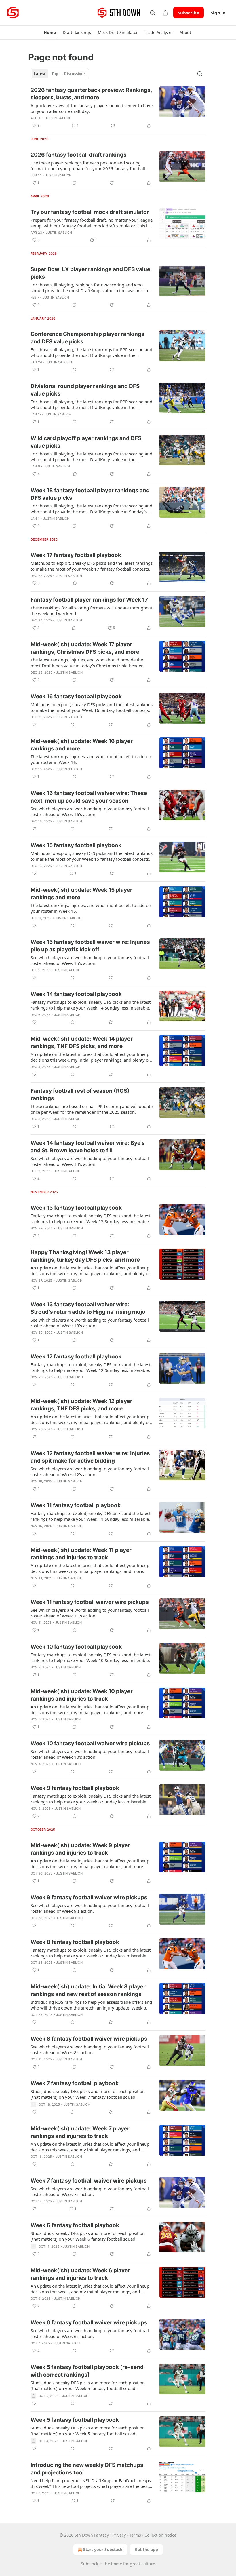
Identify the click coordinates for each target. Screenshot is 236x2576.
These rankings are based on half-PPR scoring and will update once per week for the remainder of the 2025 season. (92, 1109)
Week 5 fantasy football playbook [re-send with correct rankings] (87, 2371)
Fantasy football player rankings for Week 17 (89, 600)
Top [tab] (55, 74)
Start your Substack (103, 2549)
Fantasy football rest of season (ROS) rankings (80, 1095)
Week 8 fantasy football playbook (75, 1942)
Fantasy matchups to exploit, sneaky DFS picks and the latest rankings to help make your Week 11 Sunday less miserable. (91, 1516)
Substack (90, 2564)
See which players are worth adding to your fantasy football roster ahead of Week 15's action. (90, 960)
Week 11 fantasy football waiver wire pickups (90, 1602)
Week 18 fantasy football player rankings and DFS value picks (90, 494)
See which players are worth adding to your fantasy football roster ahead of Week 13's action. (90, 1323)
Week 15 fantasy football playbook (76, 845)
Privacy (119, 2535)
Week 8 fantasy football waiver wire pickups (89, 2039)
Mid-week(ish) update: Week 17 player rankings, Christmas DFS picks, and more (85, 648)
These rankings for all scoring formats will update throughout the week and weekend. (92, 611)
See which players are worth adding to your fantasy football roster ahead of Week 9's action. (90, 1908)
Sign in (218, 13)
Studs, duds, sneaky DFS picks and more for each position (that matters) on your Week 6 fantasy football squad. (88, 2236)
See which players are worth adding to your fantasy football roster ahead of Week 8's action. (90, 2050)
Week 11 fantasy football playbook (76, 1505)
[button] (50, 33)
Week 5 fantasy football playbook (75, 2420)
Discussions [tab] (75, 74)
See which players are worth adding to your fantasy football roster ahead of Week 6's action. (90, 2333)
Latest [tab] (40, 74)
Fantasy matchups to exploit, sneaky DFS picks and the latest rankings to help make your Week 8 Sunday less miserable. (91, 1799)
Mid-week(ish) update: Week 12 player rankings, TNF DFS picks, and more (81, 1405)
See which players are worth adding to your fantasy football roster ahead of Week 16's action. (90, 811)
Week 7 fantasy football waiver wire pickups (89, 2181)
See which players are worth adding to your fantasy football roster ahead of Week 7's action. (90, 2191)
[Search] (153, 13)
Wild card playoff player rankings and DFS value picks (86, 442)
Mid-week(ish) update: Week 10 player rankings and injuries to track (82, 1695)
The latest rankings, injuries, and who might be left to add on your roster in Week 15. (91, 908)
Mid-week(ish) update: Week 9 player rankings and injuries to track (80, 1849)
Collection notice (160, 2535)
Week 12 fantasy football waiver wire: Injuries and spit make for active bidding (90, 1457)
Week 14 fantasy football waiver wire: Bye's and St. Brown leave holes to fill (88, 1147)
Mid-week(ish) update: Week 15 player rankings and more (81, 894)
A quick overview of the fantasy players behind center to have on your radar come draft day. (92, 108)
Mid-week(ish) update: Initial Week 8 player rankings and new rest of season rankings (88, 1990)
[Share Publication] (165, 13)
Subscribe (189, 13)
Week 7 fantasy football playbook (75, 2083)
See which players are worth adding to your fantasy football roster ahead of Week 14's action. (90, 1161)
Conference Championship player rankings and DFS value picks (87, 338)
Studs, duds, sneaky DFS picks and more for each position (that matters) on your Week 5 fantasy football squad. (88, 2385)
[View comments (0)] (75, 183)
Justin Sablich (58, 118)
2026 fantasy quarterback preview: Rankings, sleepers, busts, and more (91, 94)
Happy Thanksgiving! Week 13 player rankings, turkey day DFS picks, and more (85, 1256)
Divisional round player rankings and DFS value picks (85, 390)
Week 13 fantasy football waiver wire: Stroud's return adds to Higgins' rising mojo (88, 1308)
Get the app (146, 2549)
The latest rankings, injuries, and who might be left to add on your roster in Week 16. (91, 759)
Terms (135, 2535)
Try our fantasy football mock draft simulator (90, 212)
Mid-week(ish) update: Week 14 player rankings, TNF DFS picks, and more (82, 1042)
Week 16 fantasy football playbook (76, 696)
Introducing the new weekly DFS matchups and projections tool (87, 2469)
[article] (118, 108)
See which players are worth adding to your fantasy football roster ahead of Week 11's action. (90, 1613)
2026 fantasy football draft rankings (79, 155)
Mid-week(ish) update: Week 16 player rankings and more (82, 745)
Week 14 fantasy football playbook (76, 994)
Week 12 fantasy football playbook (76, 1357)
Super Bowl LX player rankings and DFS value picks (90, 273)
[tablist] (60, 74)
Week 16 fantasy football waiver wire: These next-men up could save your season (89, 797)
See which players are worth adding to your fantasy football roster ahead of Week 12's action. (90, 1472)
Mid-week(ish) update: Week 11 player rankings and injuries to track (81, 1554)
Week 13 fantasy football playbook (76, 1208)
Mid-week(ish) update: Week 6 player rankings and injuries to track (80, 2274)
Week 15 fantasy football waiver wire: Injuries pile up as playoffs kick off (90, 946)
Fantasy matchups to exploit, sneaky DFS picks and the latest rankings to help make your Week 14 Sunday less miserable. (91, 1005)
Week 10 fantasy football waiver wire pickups (90, 1743)
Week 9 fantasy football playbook (75, 1788)
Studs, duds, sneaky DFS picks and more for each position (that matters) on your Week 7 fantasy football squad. (88, 2094)
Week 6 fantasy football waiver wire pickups (89, 2323)
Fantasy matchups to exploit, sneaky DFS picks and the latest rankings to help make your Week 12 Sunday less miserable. (91, 1218)
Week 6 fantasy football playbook (75, 2225)
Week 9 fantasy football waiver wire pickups (89, 1897)
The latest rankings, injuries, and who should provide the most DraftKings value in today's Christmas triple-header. (87, 663)
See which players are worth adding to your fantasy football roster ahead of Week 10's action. (90, 1754)
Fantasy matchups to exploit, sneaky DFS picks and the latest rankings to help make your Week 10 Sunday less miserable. (91, 1657)
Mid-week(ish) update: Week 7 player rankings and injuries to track (80, 2132)
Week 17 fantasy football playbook (76, 555)
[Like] (34, 725)
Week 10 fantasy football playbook (76, 1647)
